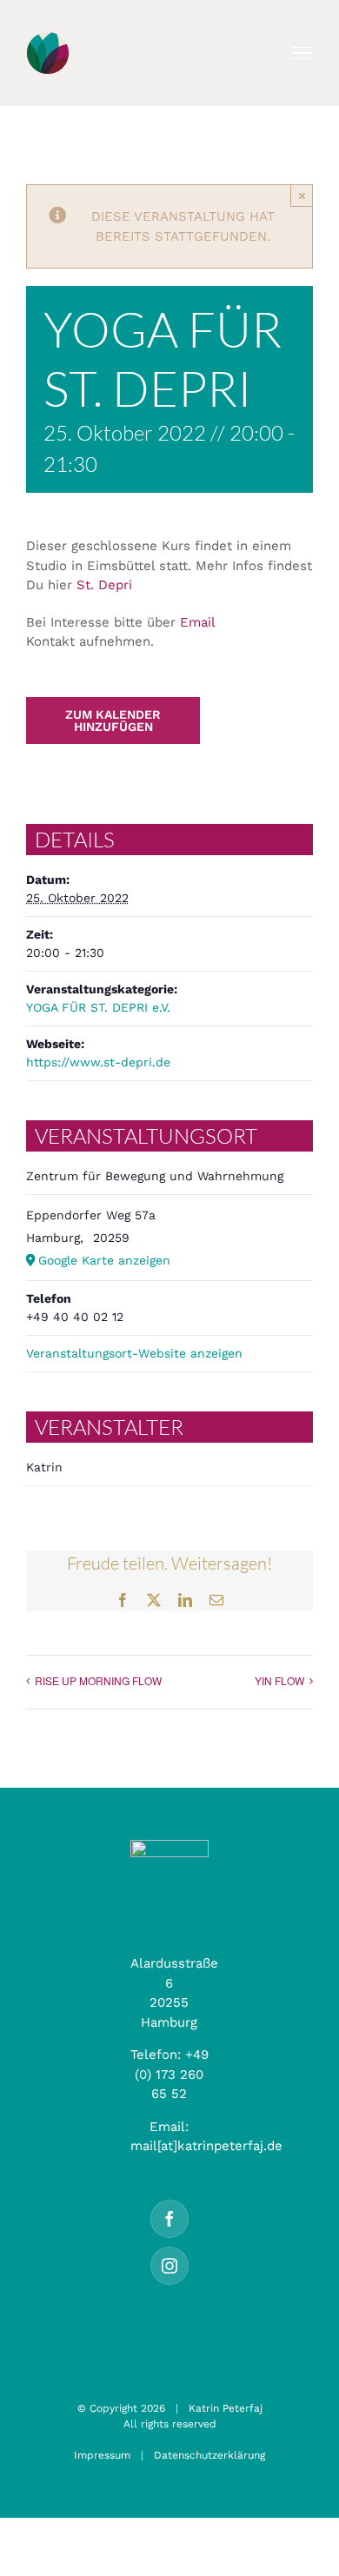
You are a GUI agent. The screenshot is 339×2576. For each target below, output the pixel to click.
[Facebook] (169, 2219)
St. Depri (104, 585)
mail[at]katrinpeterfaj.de (206, 2146)
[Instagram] (169, 2266)
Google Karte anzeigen (104, 1260)
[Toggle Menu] (303, 53)
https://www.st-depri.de (98, 1062)
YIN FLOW (279, 1680)
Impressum (102, 2455)
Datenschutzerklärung (209, 2455)
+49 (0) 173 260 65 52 (172, 2074)
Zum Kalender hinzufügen (113, 720)
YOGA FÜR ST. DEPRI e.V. (98, 1007)
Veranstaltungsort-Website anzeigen (134, 1353)
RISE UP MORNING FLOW (98, 1680)
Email (197, 622)
